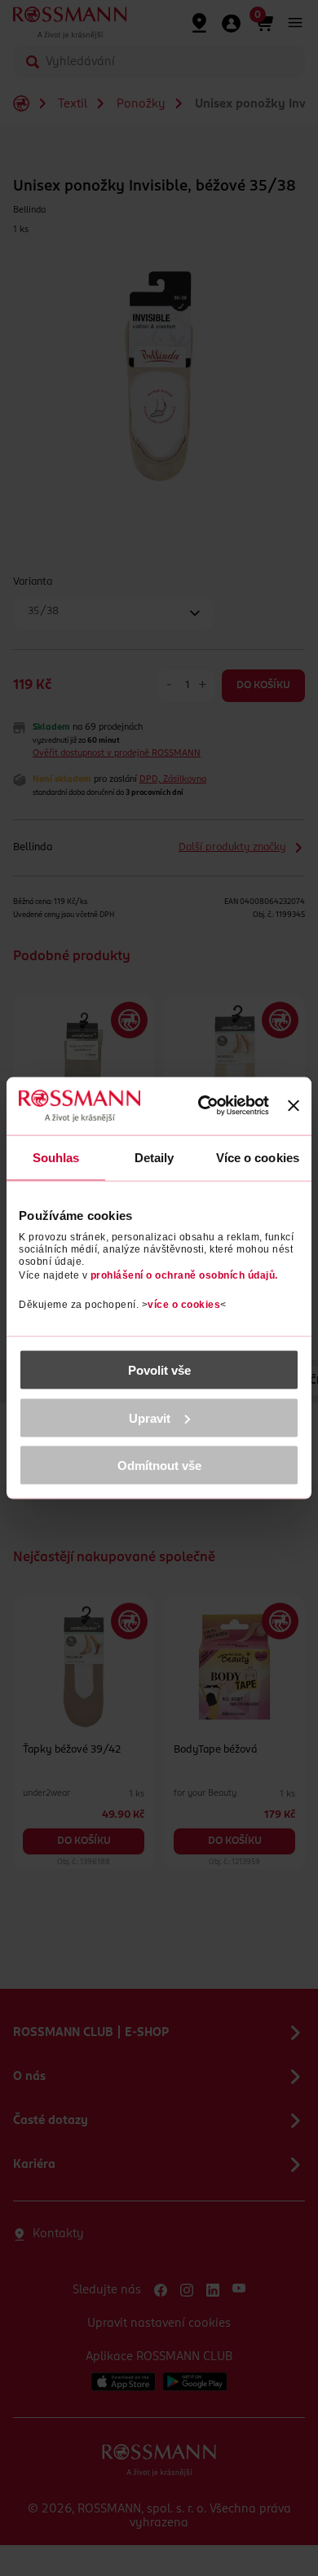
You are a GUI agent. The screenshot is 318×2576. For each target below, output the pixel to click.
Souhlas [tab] (56, 1157)
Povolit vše (159, 1370)
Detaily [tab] (155, 1157)
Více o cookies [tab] (258, 1157)
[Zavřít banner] (294, 1106)
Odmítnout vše (159, 1466)
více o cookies (184, 1305)
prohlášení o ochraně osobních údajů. (184, 1275)
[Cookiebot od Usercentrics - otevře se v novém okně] (204, 1106)
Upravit (150, 1417)
